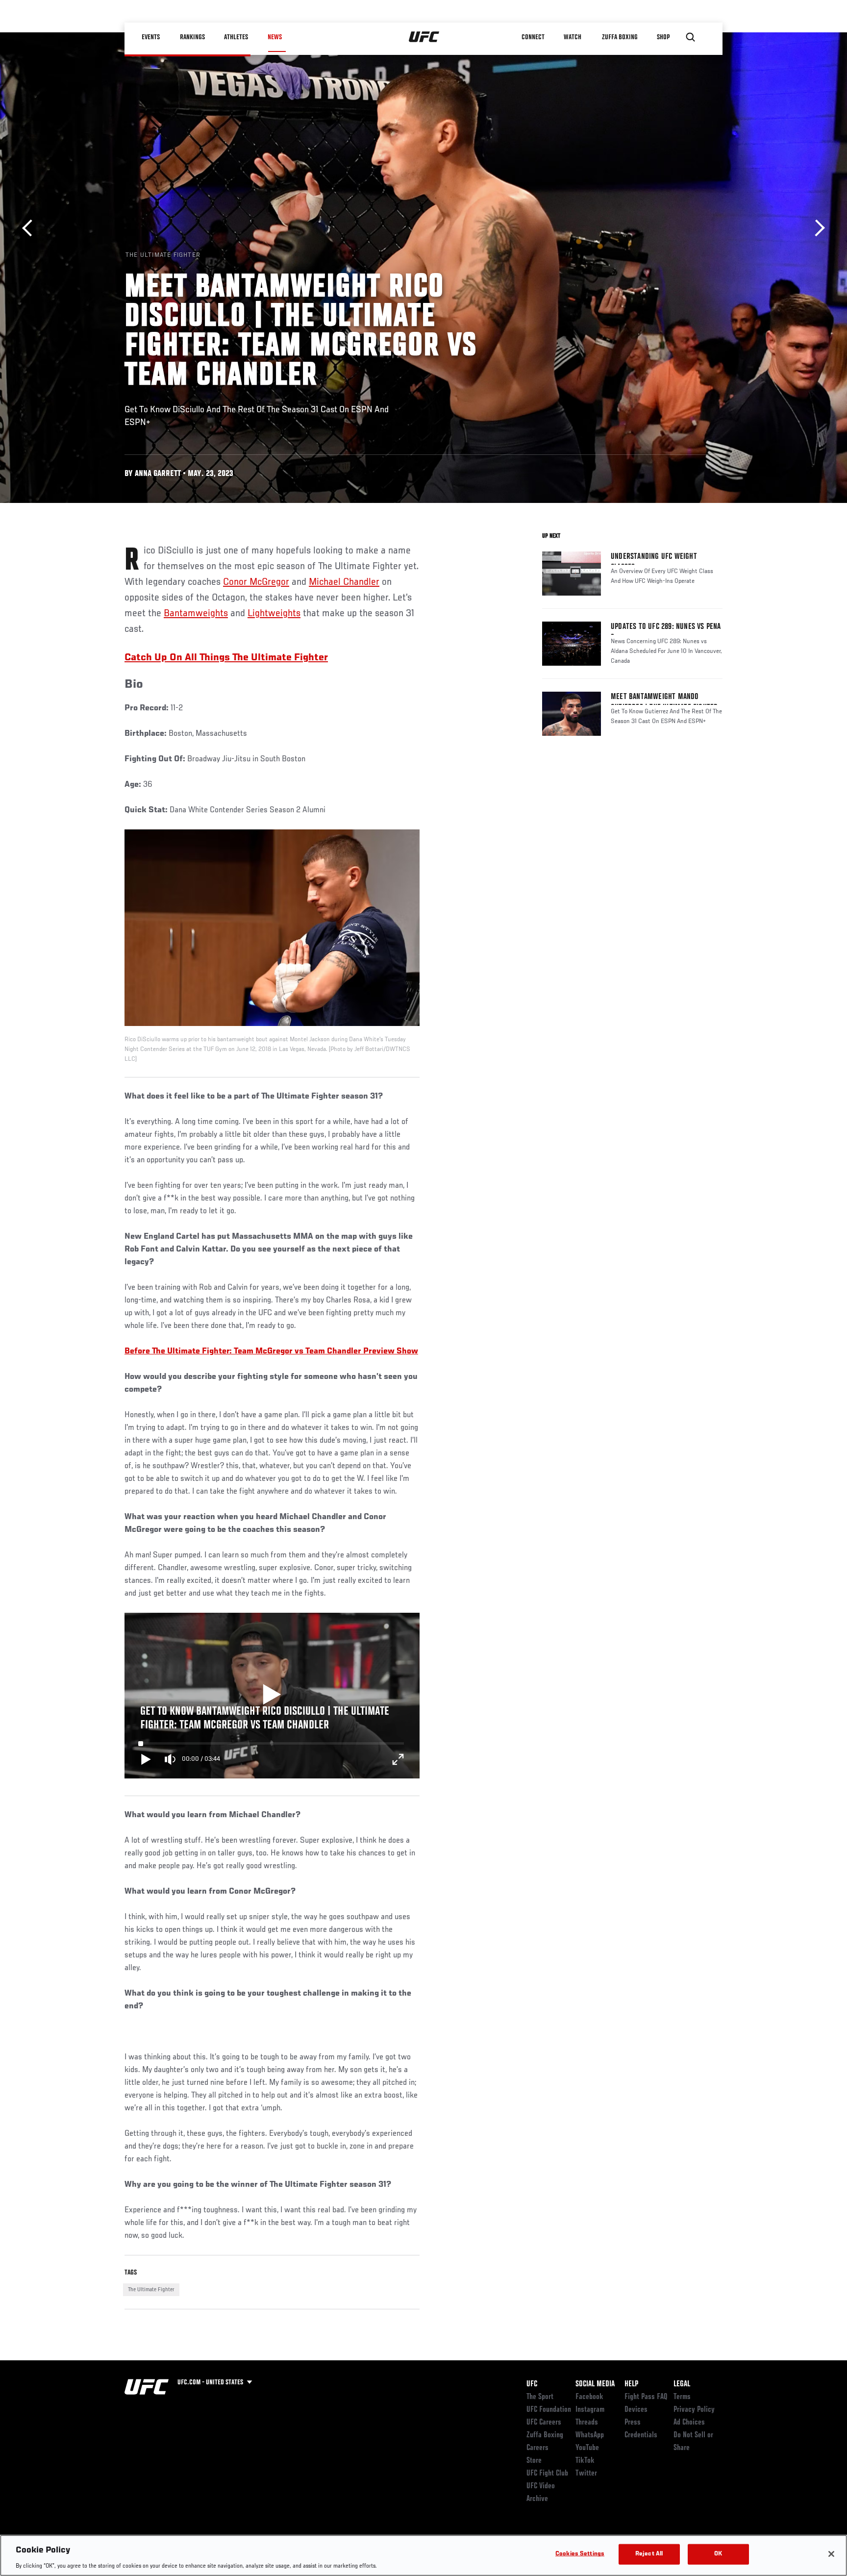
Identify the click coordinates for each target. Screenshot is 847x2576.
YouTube (587, 2448)
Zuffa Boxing (620, 37)
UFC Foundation (549, 2410)
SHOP (664, 37)
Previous (31, 228)
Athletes (237, 37)
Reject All (649, 2554)
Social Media (595, 2384)
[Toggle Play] (146, 1759)
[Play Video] (272, 1696)
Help (631, 2384)
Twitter (586, 2474)
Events (151, 37)
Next (816, 228)
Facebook (589, 2397)
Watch (573, 37)
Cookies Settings (580, 2554)
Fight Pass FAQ (646, 2397)
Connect (534, 37)
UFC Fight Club (547, 2474)
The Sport (540, 2397)
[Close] (831, 2554)
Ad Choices (689, 2423)
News (275, 37)
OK (718, 2554)
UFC (532, 2384)
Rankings (193, 37)
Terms (682, 2397)
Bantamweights (196, 614)
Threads (587, 2423)
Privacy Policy (694, 2410)
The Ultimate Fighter (151, 2290)
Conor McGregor (256, 582)
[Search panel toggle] (691, 37)
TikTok (585, 2461)
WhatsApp (590, 2435)
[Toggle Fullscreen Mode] (398, 1759)
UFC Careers (544, 2423)
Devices (636, 2410)
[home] (424, 37)
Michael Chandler (344, 582)
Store (534, 2461)
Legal (682, 2384)
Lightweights (274, 614)
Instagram (590, 2410)
